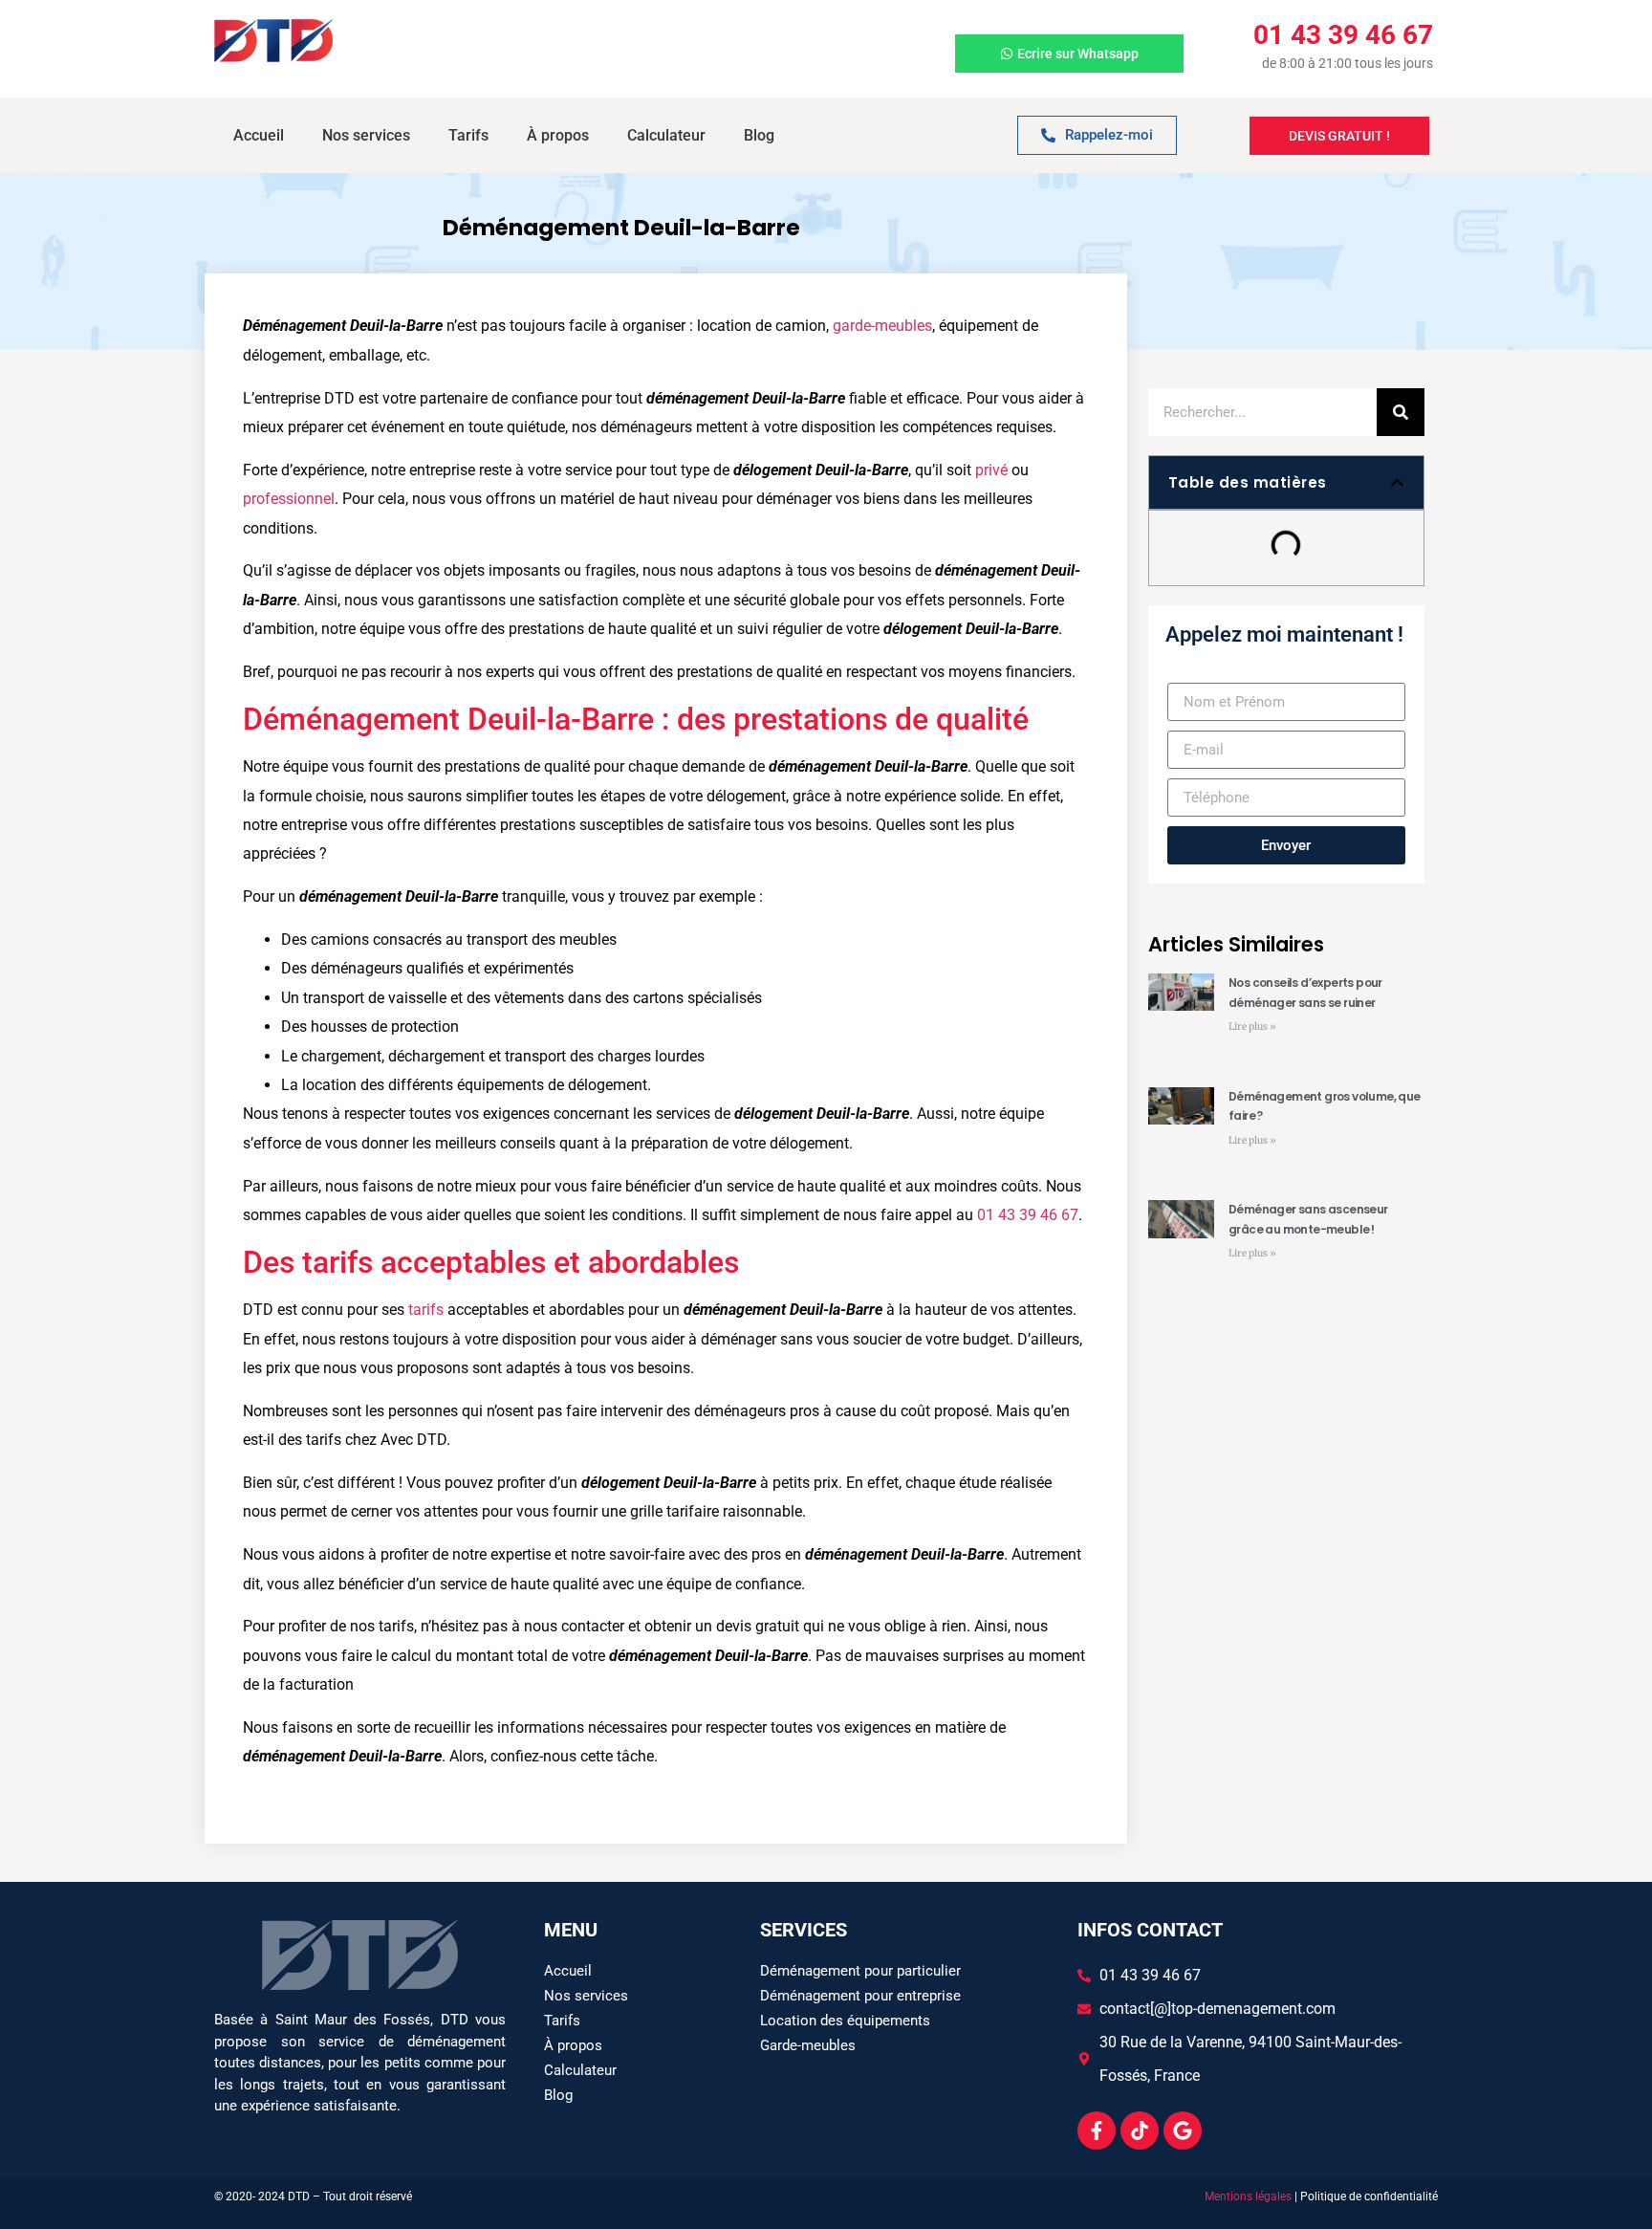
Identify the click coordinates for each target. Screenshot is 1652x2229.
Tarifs (468, 135)
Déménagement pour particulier (860, 1971)
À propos (558, 135)
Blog (759, 135)
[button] (1397, 482)
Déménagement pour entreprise (860, 1996)
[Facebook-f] (1097, 2131)
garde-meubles (882, 326)
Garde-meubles (808, 2045)
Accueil (259, 135)
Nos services (366, 135)
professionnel (289, 499)
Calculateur (666, 135)
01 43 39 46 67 (1028, 1215)
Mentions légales (1248, 2196)
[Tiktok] (1140, 2131)
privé (991, 470)
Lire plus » (1252, 1027)
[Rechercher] (1401, 412)
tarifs (426, 1310)
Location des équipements (845, 2021)
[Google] (1183, 2131)
